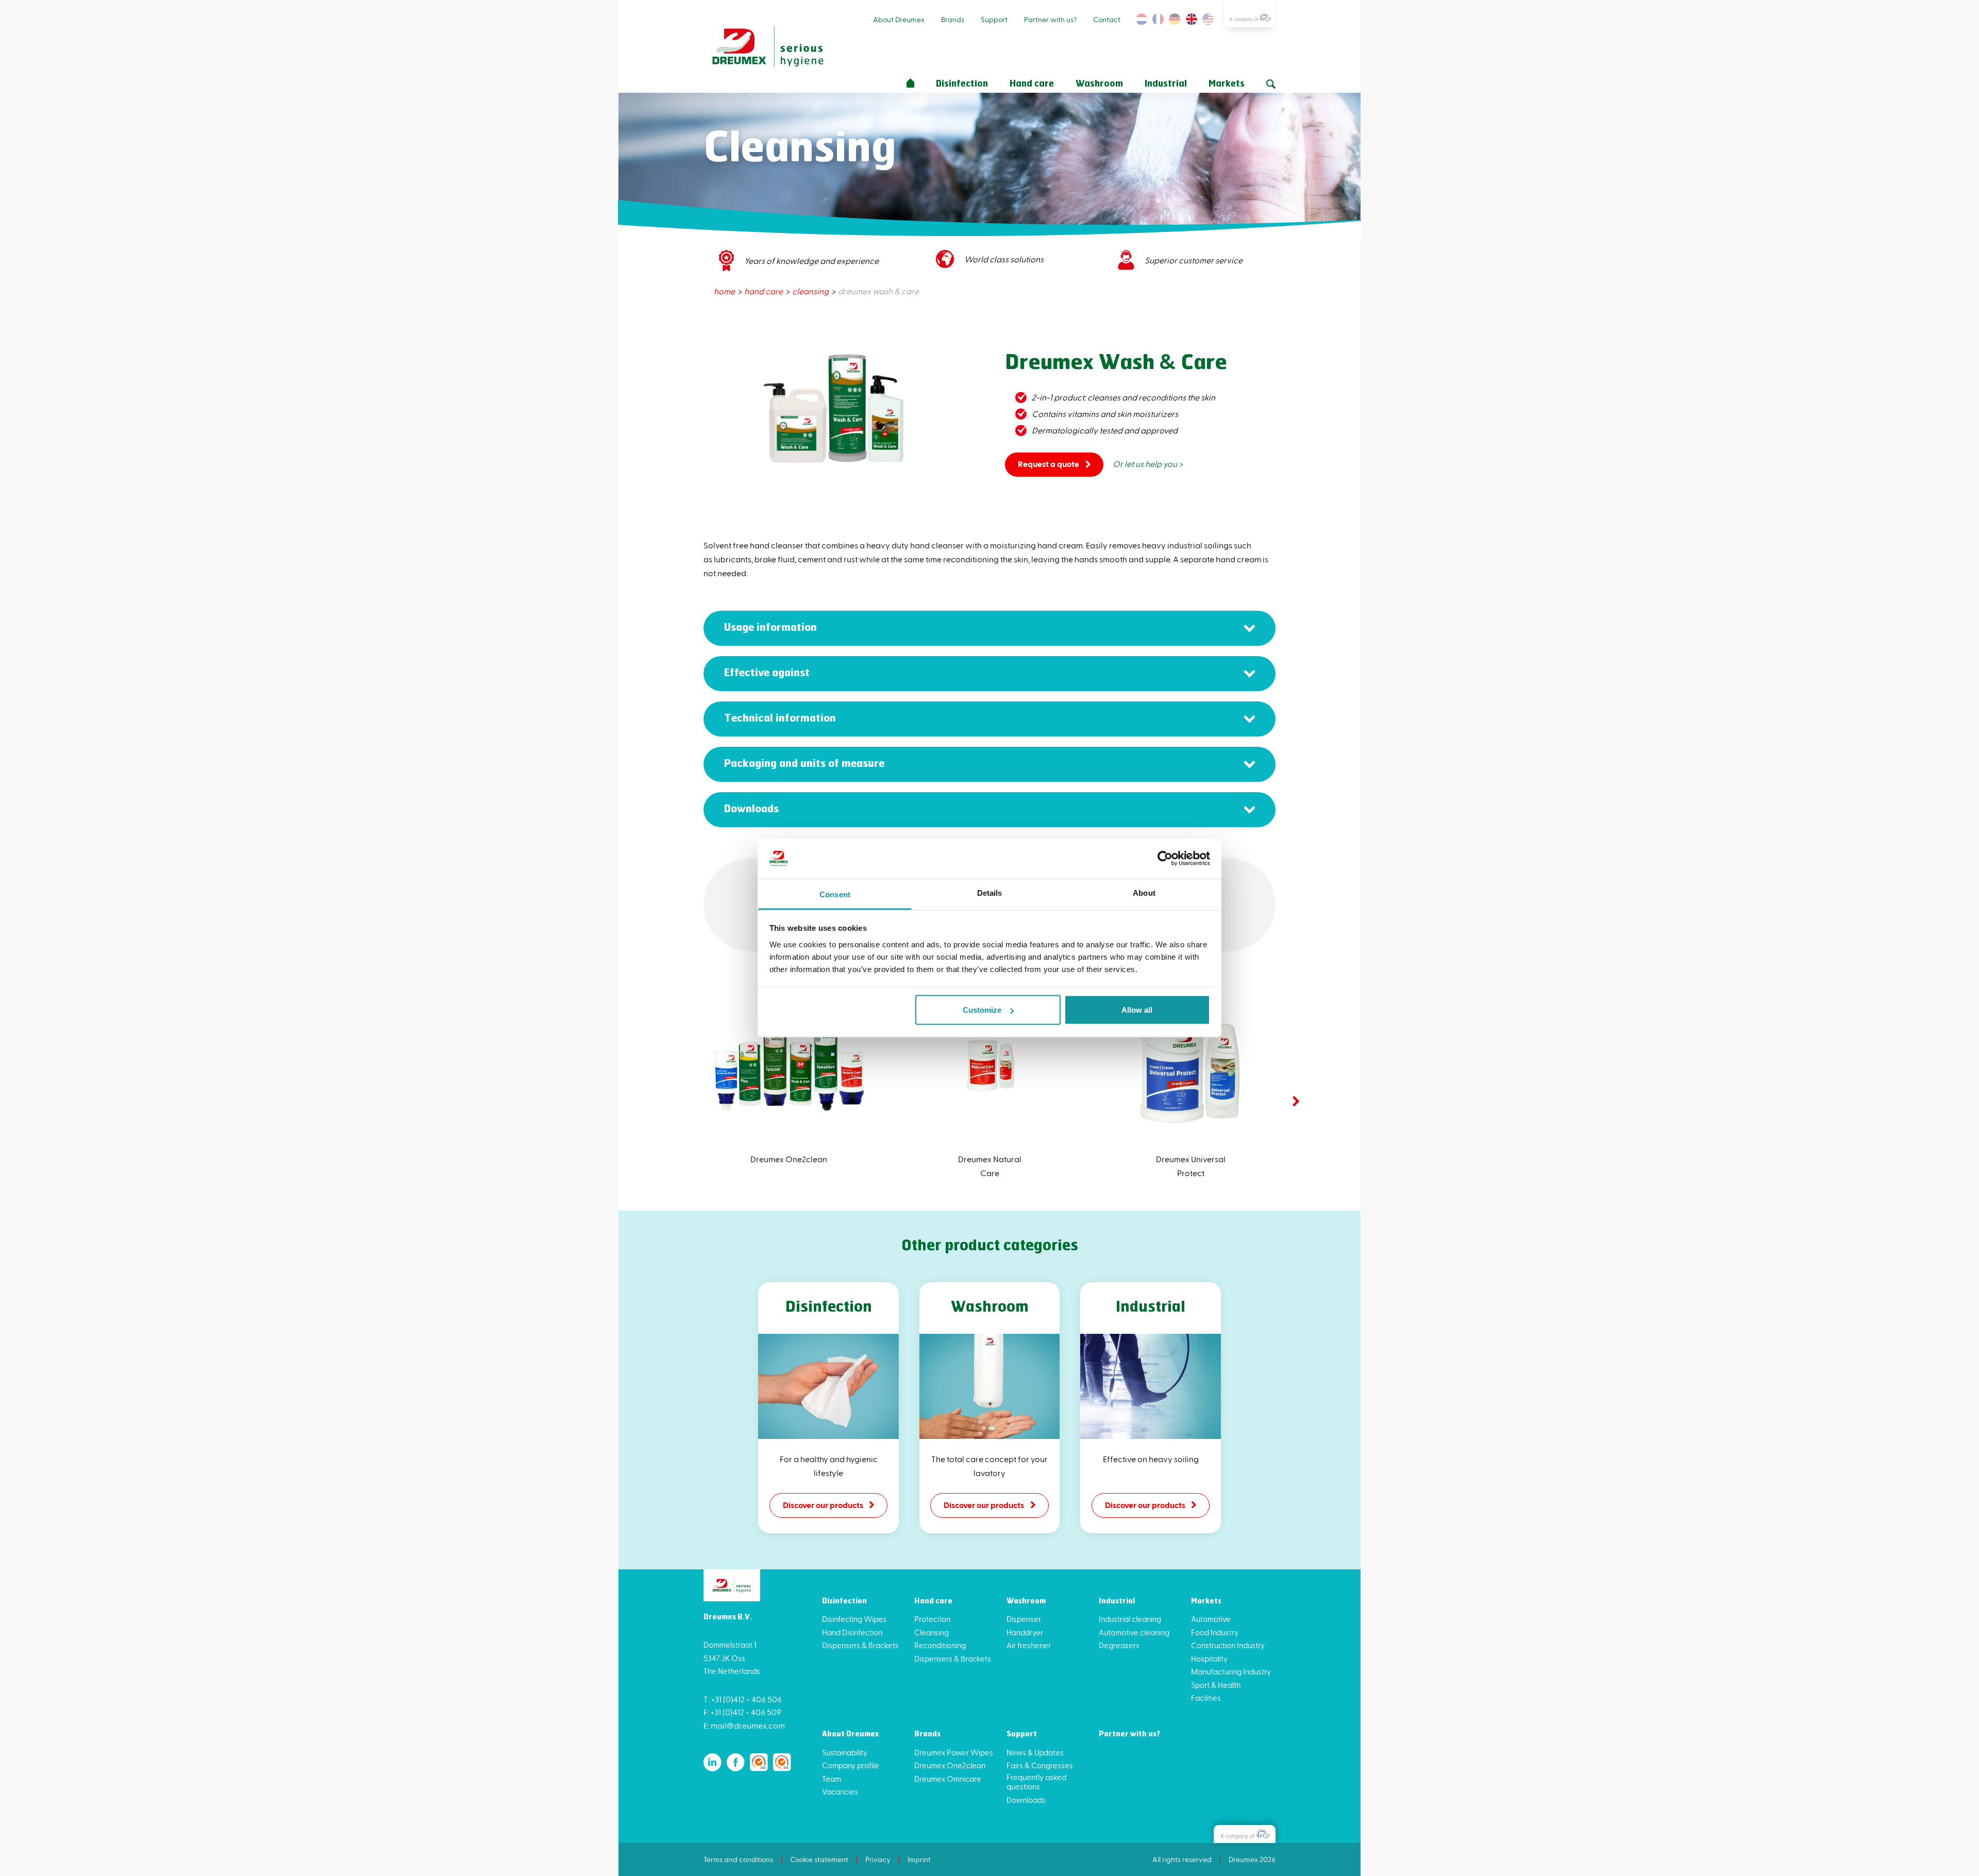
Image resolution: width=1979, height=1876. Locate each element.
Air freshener (1029, 1645)
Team (832, 1779)
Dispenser (1024, 1619)
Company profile (851, 1765)
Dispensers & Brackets (860, 1645)
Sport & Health (1216, 1685)
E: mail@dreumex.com (744, 1725)
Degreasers (1119, 1645)
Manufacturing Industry (1231, 1671)
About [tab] (1144, 892)
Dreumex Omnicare (948, 1779)
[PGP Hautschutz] (1245, 1834)
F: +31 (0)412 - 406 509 (742, 1712)
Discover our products (823, 1505)
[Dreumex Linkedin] (712, 1762)
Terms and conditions (738, 1859)
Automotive (1211, 1619)
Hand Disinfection (852, 1632)
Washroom (1099, 84)
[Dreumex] (768, 47)
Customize (982, 1010)
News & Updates (1035, 1752)
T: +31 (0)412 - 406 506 (743, 1699)
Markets (1227, 84)
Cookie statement (819, 1859)
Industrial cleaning (1130, 1619)
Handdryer (1025, 1632)
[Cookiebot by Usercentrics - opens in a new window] (1165, 859)
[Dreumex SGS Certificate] (759, 1762)
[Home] (910, 83)
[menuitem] (725, 291)
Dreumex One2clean (950, 1765)
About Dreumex (899, 19)
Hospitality (1209, 1659)
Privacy (878, 1859)
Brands (953, 19)
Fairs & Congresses (1040, 1765)
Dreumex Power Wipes (954, 1752)
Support (994, 19)
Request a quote (1049, 464)
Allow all (1137, 1010)
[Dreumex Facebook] (736, 1762)
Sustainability (845, 1752)
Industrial (1166, 84)
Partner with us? (1050, 19)
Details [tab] (990, 892)
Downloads (1026, 1800)
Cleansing (932, 1632)
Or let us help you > (1148, 464)
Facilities (1206, 1698)
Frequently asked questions (1036, 1782)
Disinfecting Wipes (854, 1619)
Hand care (1032, 84)
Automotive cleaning (1134, 1632)
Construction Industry (1228, 1645)
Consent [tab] (835, 894)
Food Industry (1215, 1632)
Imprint (919, 1859)
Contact (1107, 19)
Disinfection (962, 84)
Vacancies (840, 1791)
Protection (932, 1619)
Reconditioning (940, 1645)
